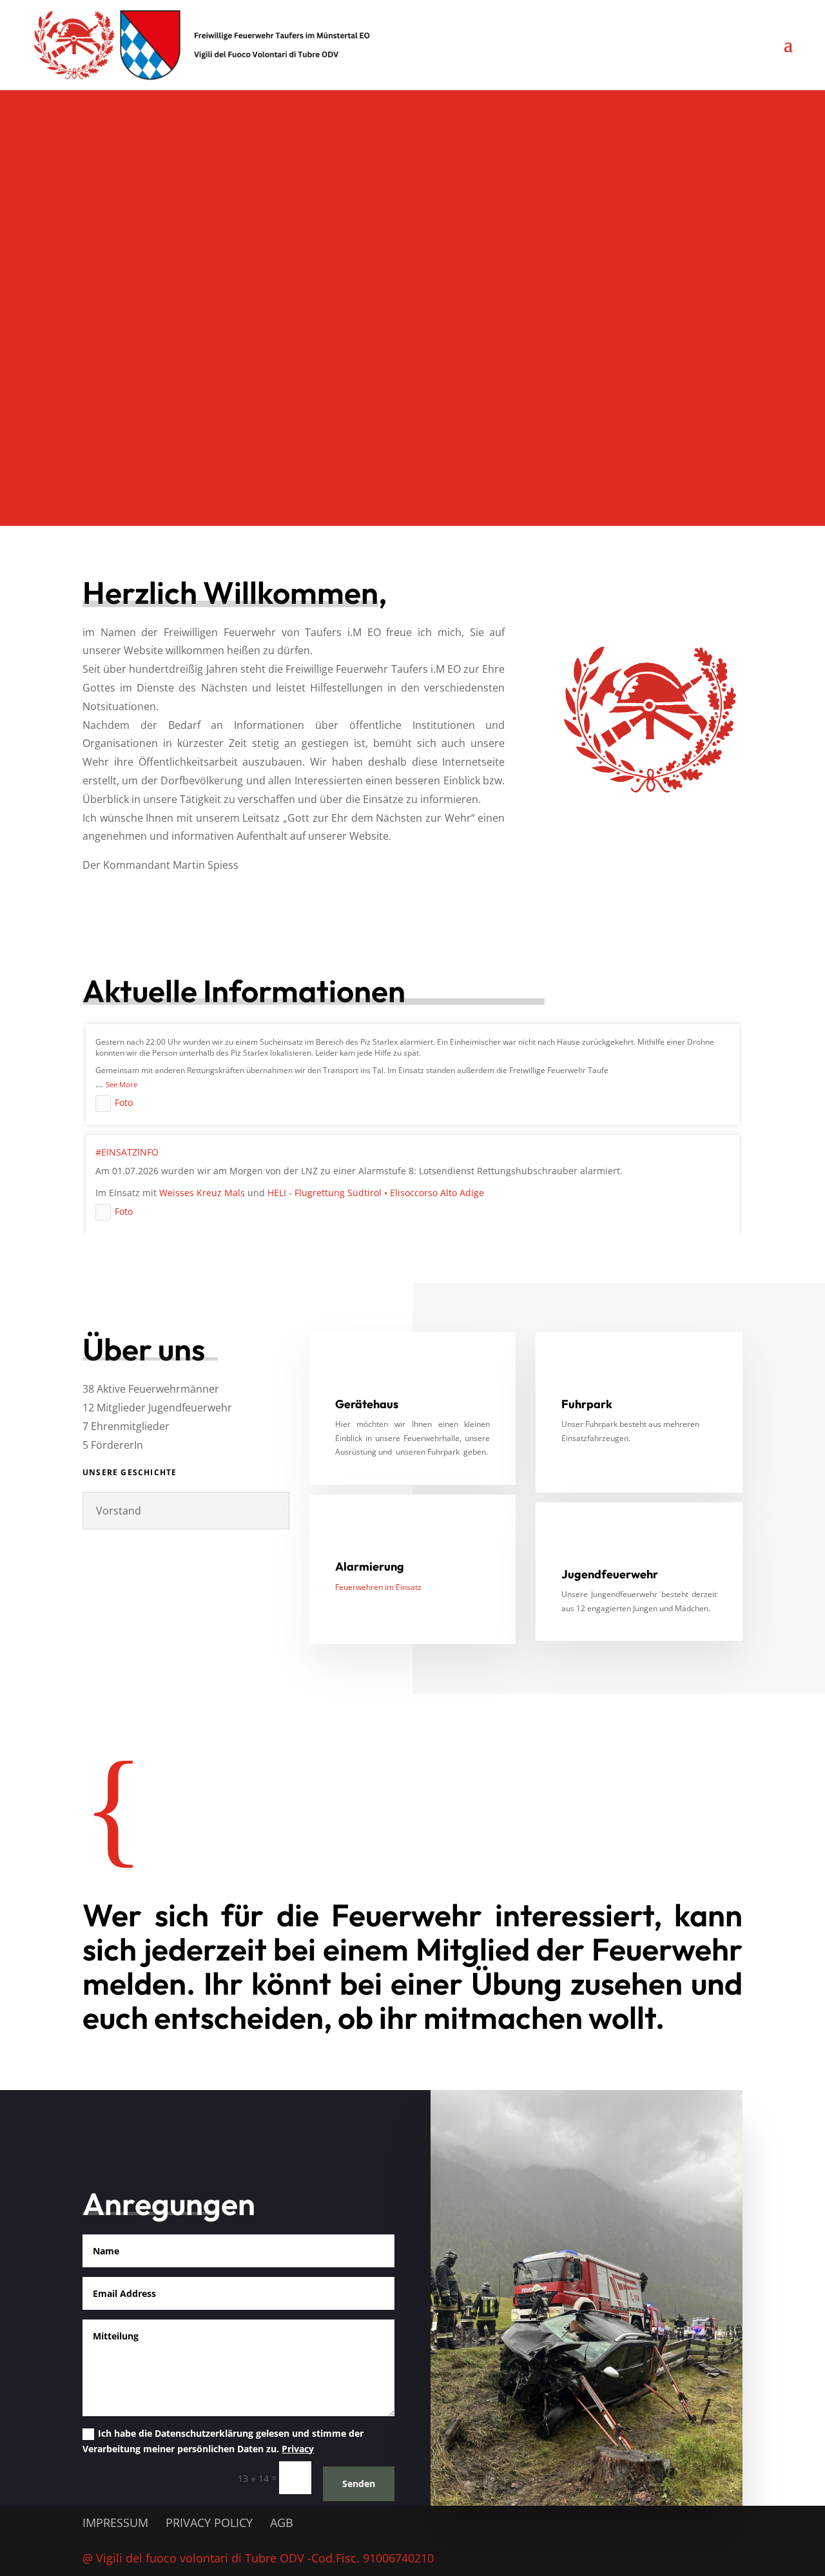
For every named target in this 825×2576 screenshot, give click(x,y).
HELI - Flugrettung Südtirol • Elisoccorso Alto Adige (376, 1193)
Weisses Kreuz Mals (202, 1193)
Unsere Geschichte (130, 1472)
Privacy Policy (209, 2523)
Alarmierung (370, 1566)
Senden (359, 2484)
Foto (124, 1102)
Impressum (115, 2523)
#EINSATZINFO (127, 1152)
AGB (282, 2523)
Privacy (298, 2449)
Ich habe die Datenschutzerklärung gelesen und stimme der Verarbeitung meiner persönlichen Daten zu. (223, 2441)
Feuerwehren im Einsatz (378, 1587)
